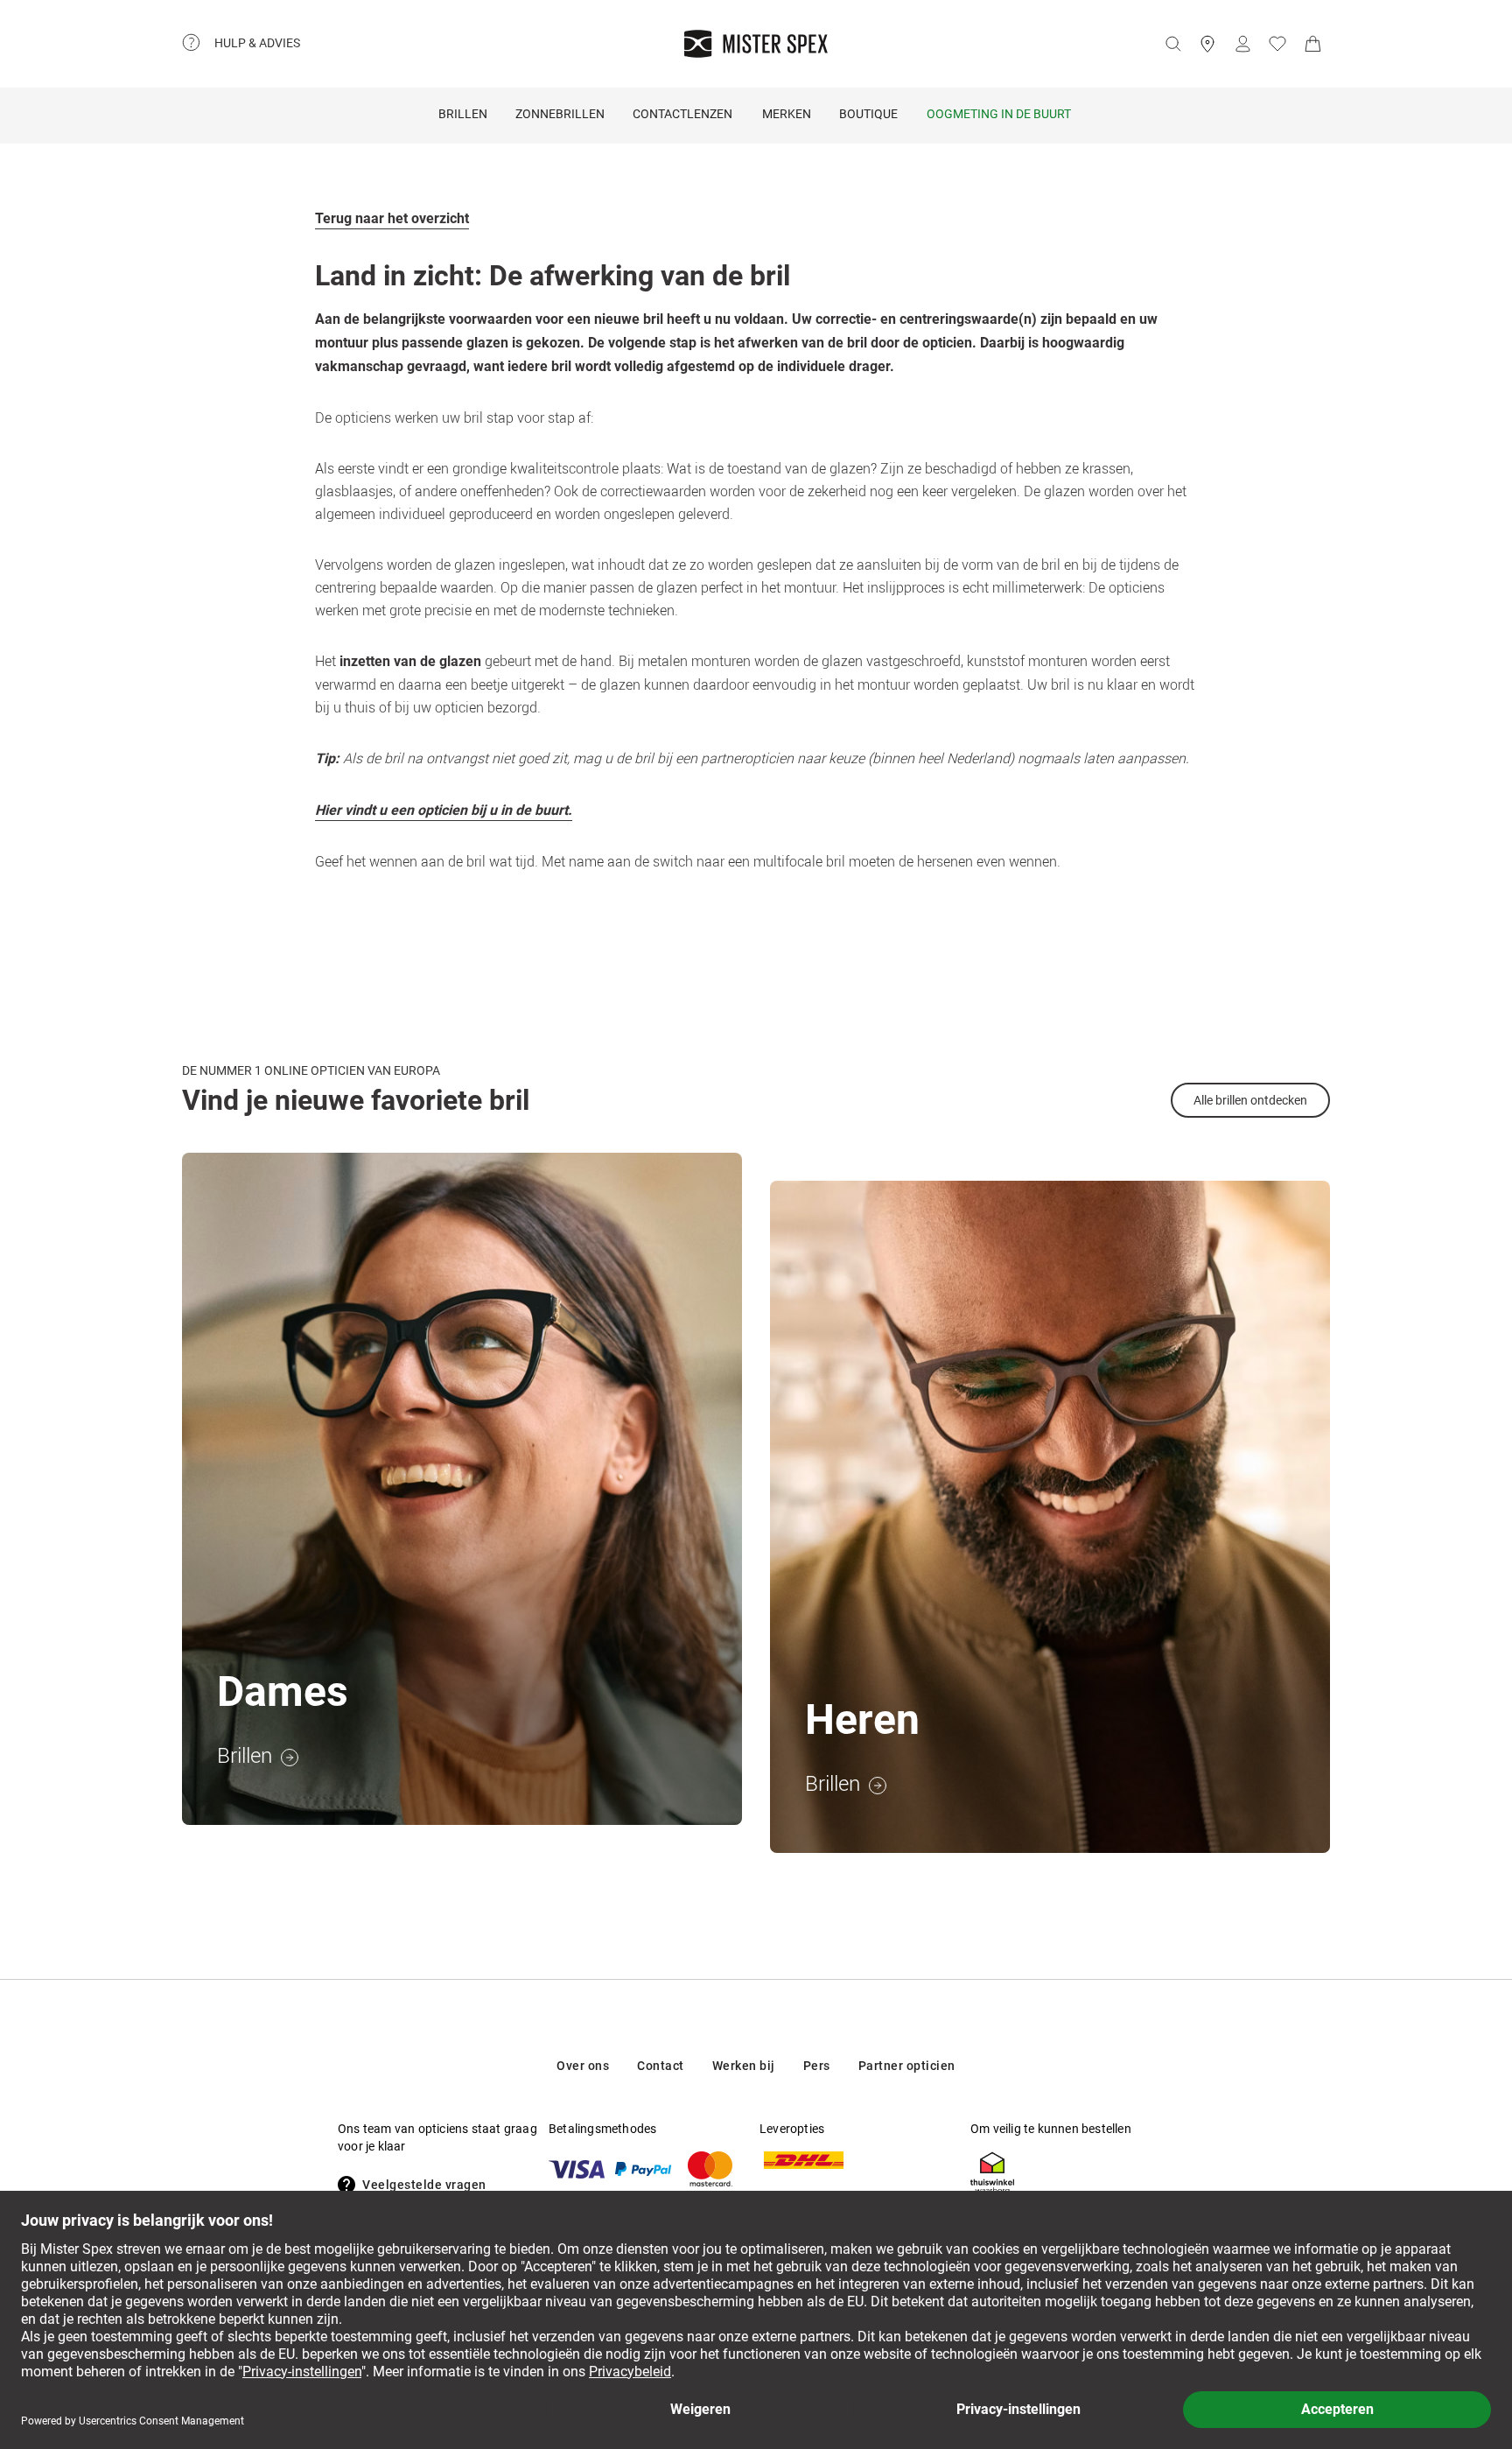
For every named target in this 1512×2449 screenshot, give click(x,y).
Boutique (868, 114)
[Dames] (462, 1489)
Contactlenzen (682, 114)
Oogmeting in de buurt (999, 114)
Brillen (463, 114)
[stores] (1207, 44)
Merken (787, 114)
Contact (661, 2066)
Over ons (583, 2066)
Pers (817, 2066)
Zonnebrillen (560, 114)
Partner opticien (907, 2066)
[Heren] (1050, 1517)
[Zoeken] (1172, 44)
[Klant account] (1242, 44)
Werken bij (744, 2066)
